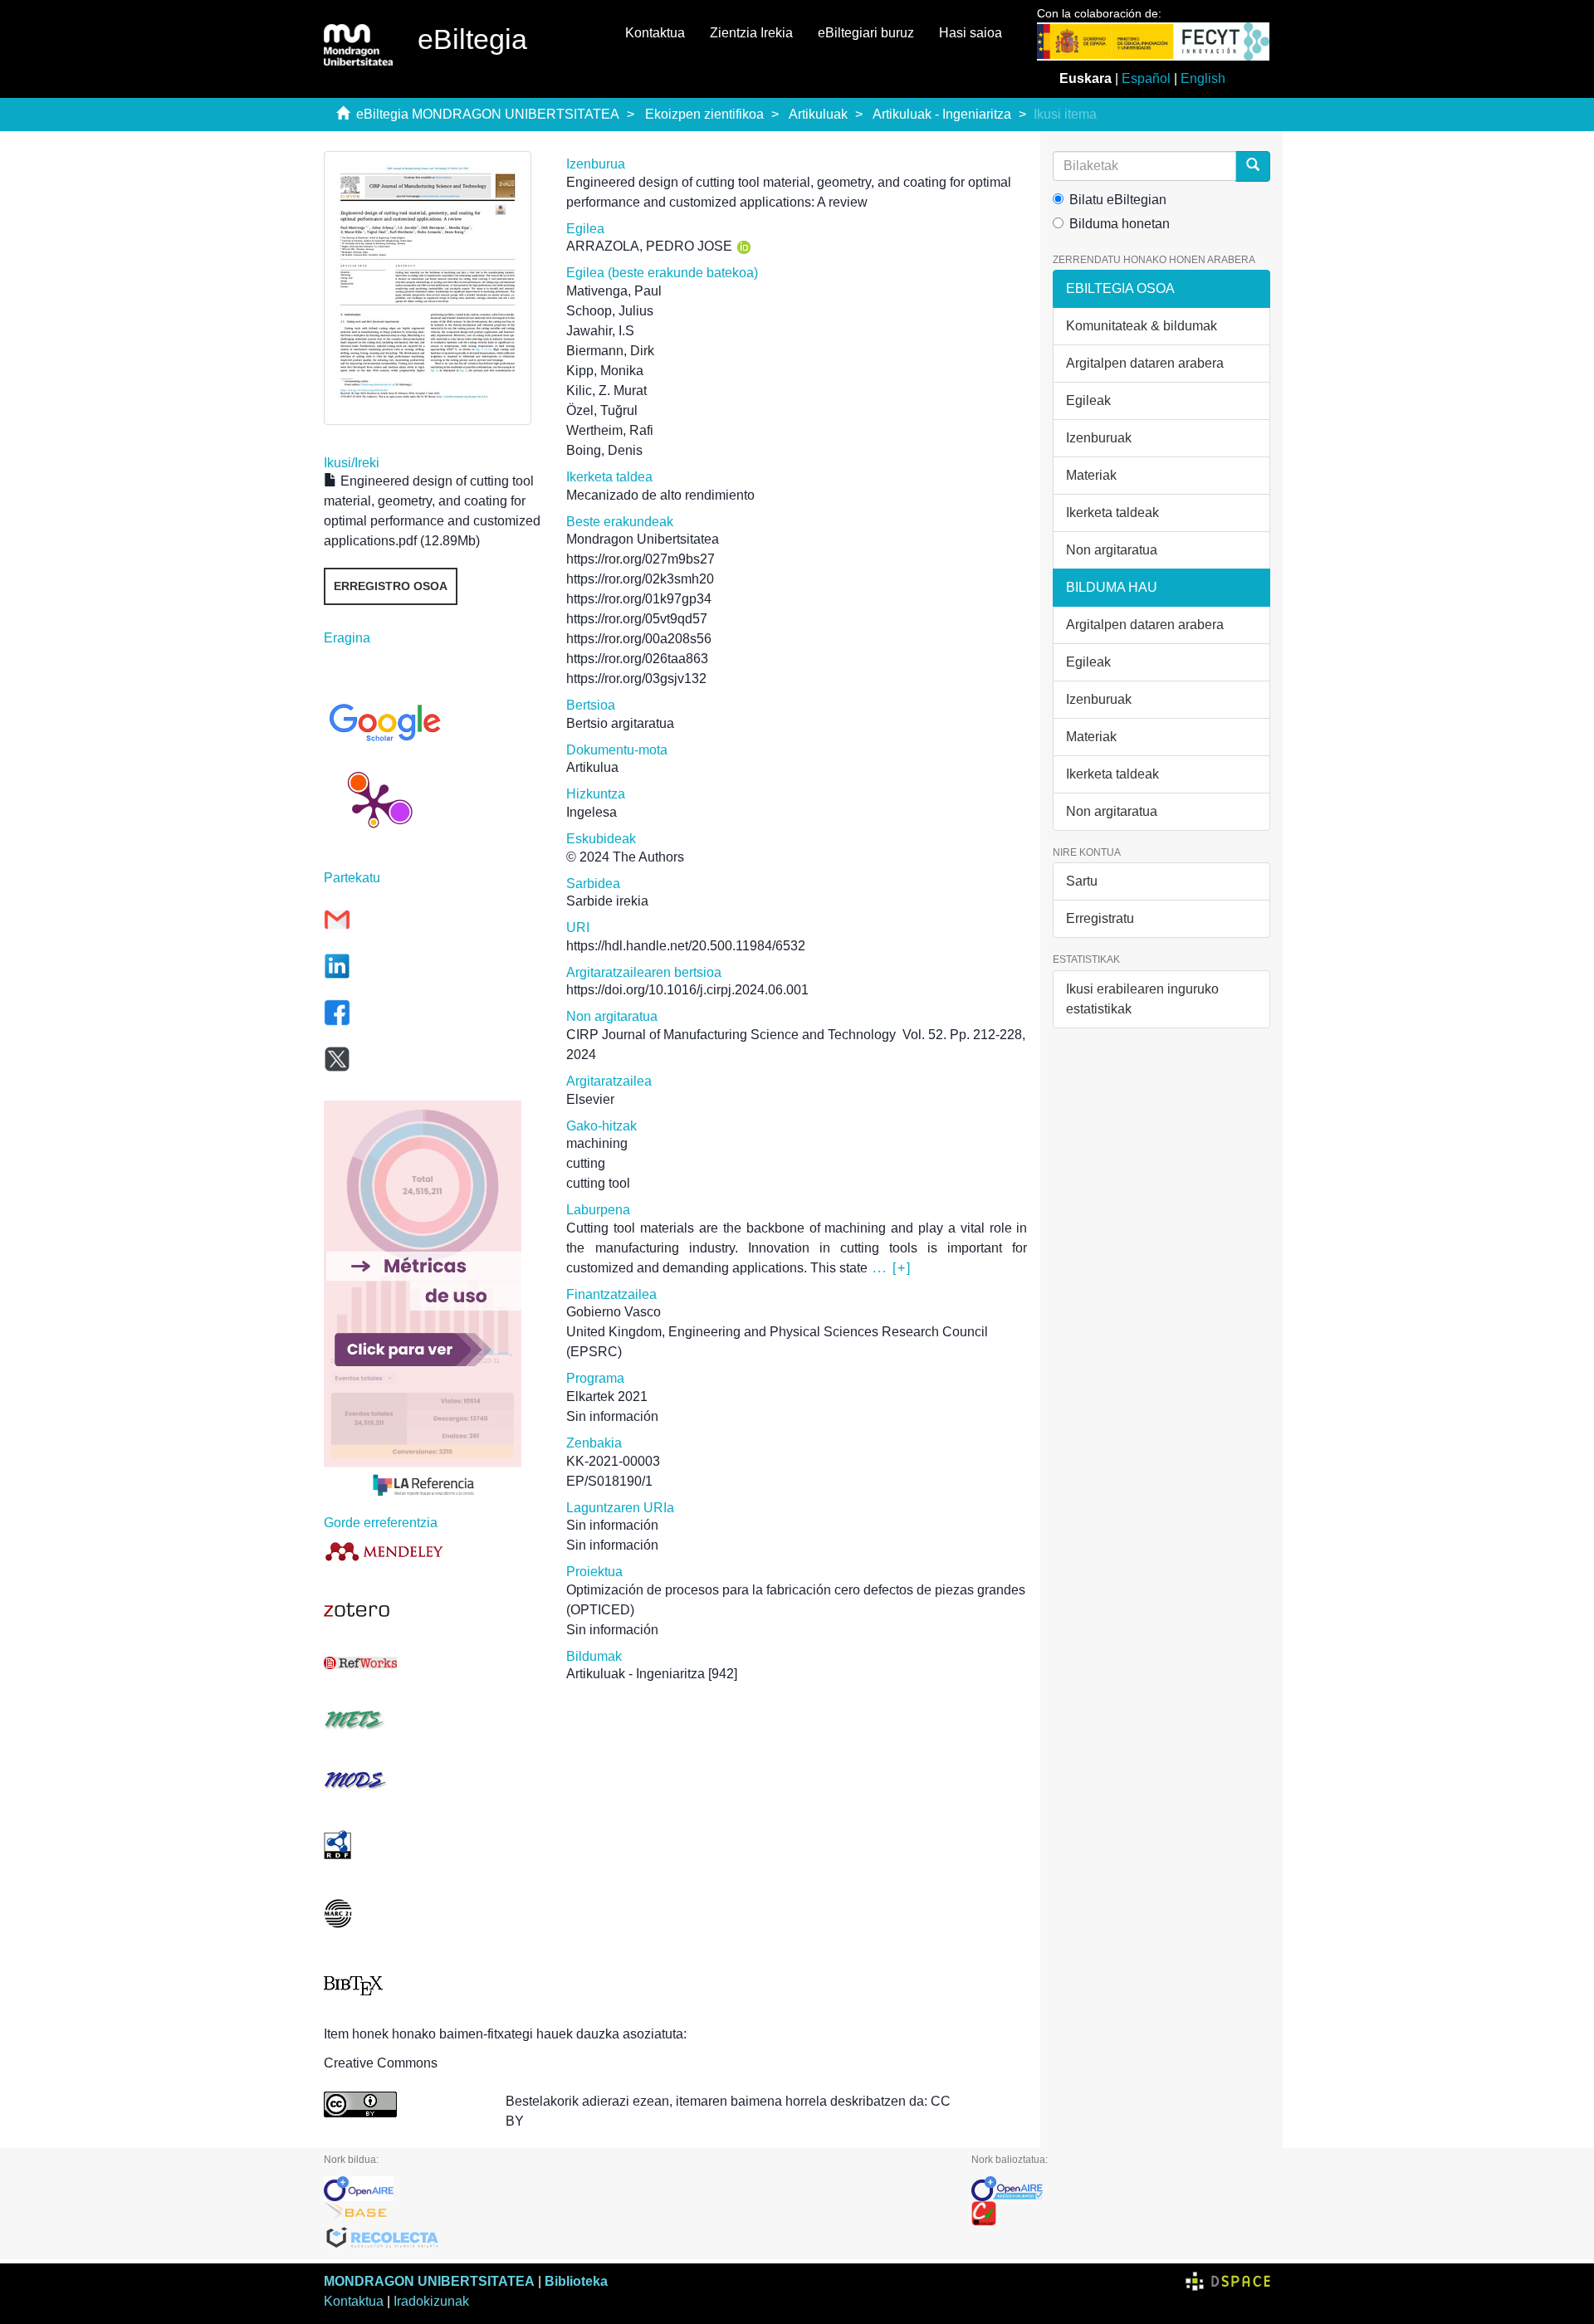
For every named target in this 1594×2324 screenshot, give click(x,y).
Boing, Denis (604, 450)
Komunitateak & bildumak (1142, 326)
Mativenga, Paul (614, 291)
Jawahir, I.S (600, 331)
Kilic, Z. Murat (606, 391)
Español (1146, 78)
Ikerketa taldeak (1112, 513)
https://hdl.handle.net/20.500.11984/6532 (686, 946)
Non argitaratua (1112, 550)
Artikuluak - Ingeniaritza (942, 114)
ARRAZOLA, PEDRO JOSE (649, 246)
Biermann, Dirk (610, 351)
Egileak (1088, 400)
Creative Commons (381, 2063)
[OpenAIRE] (635, 2189)
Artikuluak (818, 114)
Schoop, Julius (610, 311)
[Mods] (433, 1780)
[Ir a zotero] (433, 1610)
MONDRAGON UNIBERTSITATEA (429, 2281)
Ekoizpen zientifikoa (704, 114)
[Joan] (1253, 166)
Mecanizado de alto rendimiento (660, 495)
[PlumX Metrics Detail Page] (374, 803)
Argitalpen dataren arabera (1145, 363)
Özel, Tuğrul (602, 410)
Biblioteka (576, 2281)
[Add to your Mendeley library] (433, 1551)
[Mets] (433, 1719)
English (1203, 78)
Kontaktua (655, 33)
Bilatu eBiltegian (1118, 200)
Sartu (1082, 881)
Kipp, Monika (605, 371)
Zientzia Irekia (751, 33)
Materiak (1091, 475)
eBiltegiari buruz (866, 33)
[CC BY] (402, 2104)
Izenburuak (1099, 438)
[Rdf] (433, 1845)
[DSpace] (1228, 2281)
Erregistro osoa (391, 586)
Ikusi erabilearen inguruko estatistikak (1142, 999)
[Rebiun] (1121, 2214)
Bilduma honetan (1120, 224)
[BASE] (635, 2214)
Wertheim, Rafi (610, 430)
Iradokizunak (431, 2301)
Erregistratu (1100, 918)
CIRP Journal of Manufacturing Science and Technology (731, 1035)
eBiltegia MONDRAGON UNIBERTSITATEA (488, 114)
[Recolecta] (635, 2239)
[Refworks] (433, 1663)
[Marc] (433, 1914)
